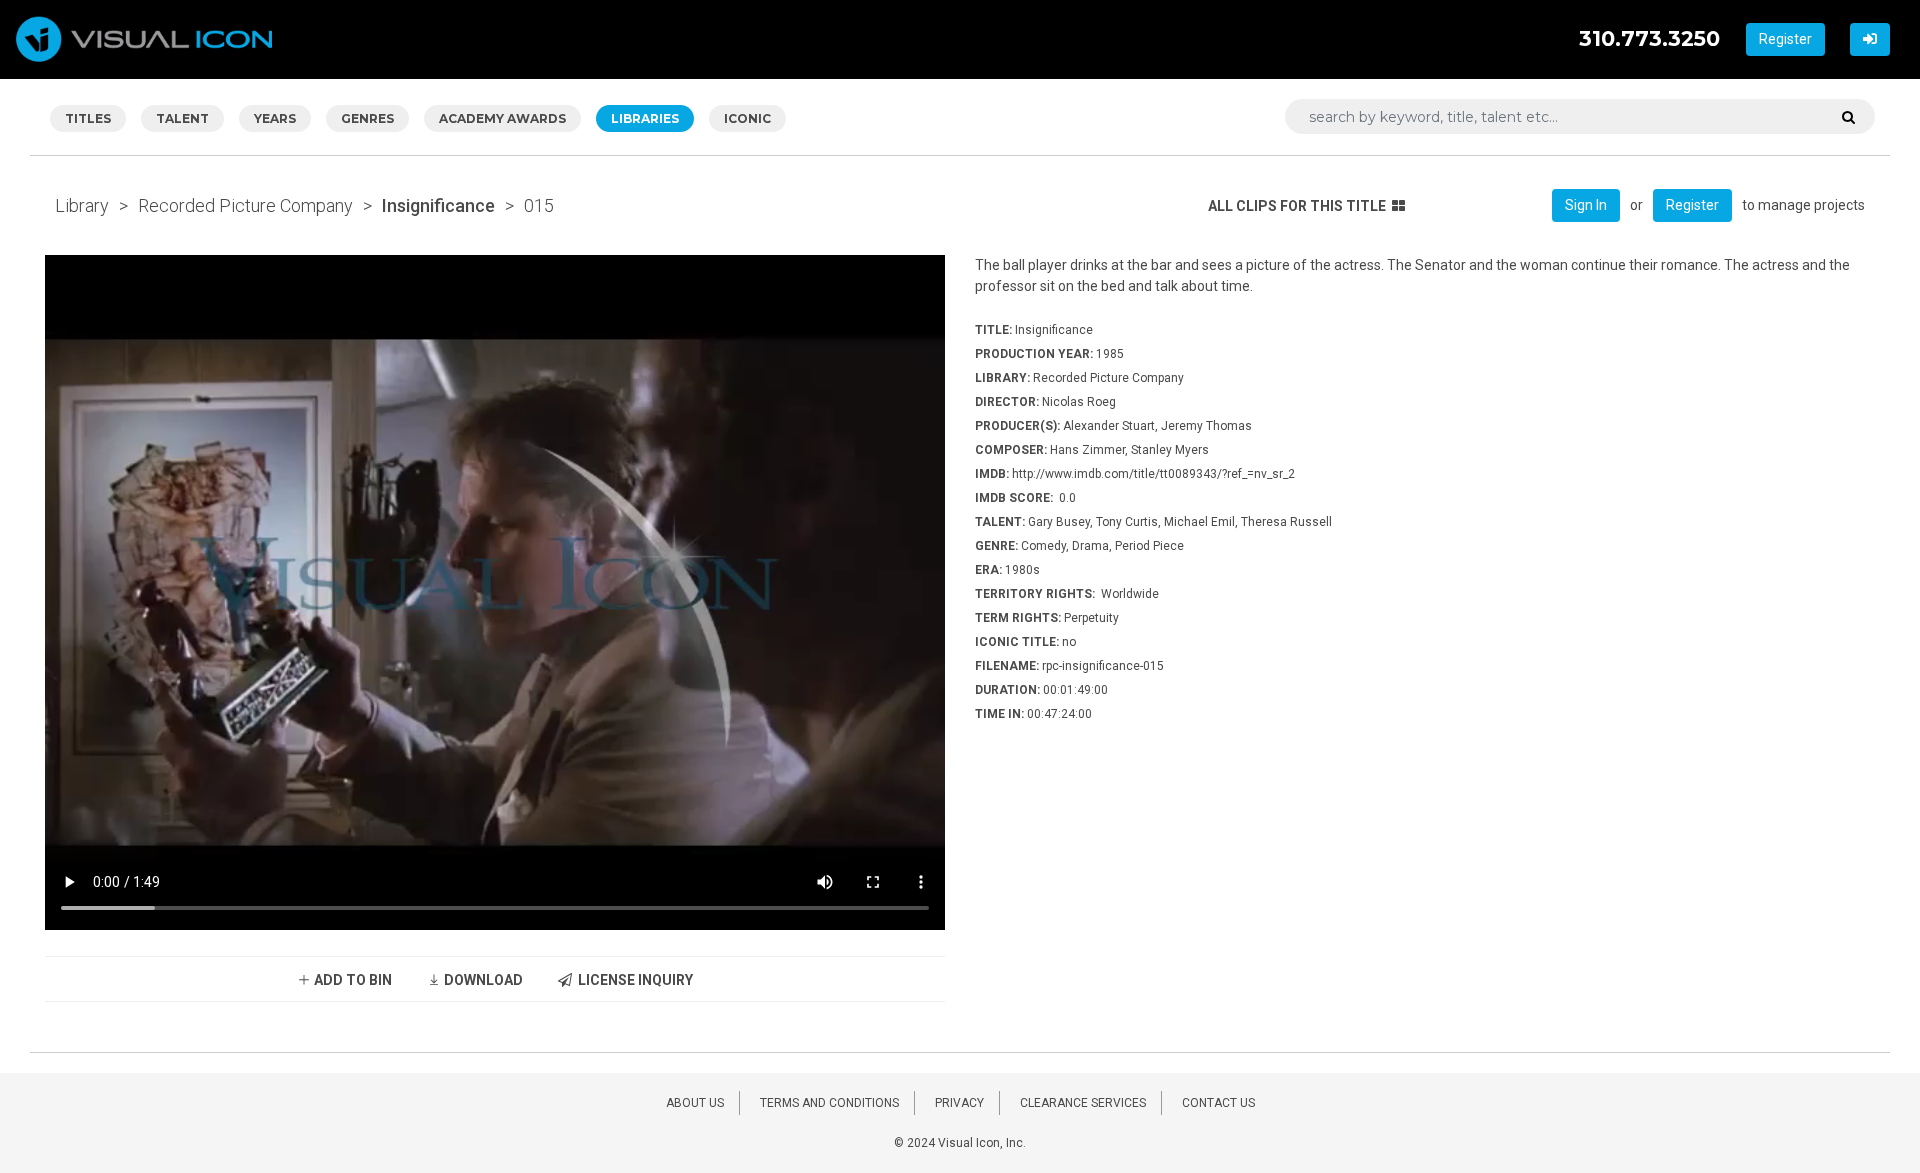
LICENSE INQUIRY (632, 980)
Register (1785, 39)
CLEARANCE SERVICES (1083, 1103)
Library (82, 205)
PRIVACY (959, 1103)
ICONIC (747, 118)
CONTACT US (1218, 1103)
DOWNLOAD (482, 980)
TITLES (88, 118)
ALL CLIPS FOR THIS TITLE (1297, 206)
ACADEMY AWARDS (502, 118)
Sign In (1586, 205)
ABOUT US (695, 1103)
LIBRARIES (645, 118)
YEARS (275, 118)
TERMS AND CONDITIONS (829, 1103)
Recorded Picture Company (245, 205)
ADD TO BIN (351, 980)
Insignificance (438, 205)
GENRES (367, 118)
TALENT (182, 118)
